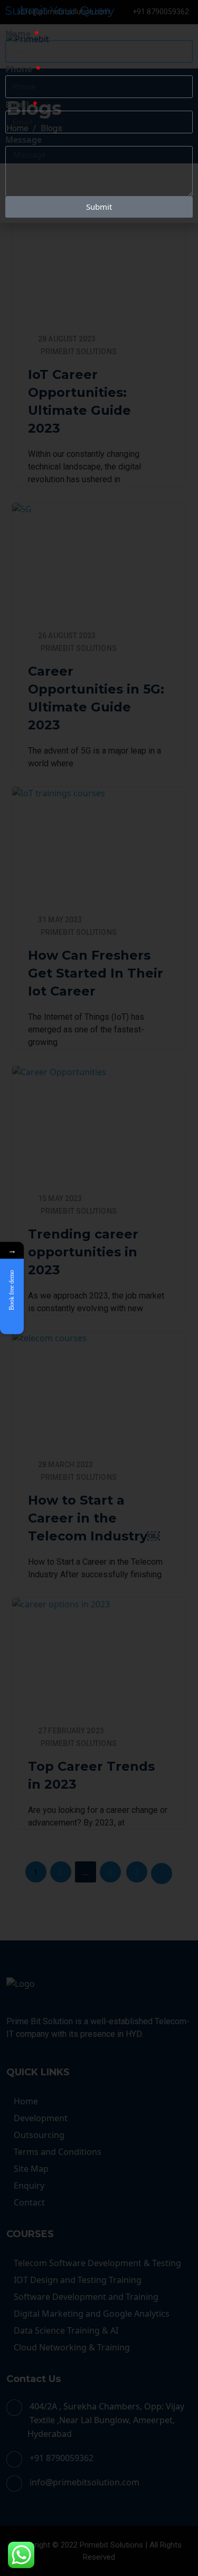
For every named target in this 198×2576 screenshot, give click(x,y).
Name (19, 34)
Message (23, 140)
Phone (20, 69)
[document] (99, 1288)
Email (18, 104)
